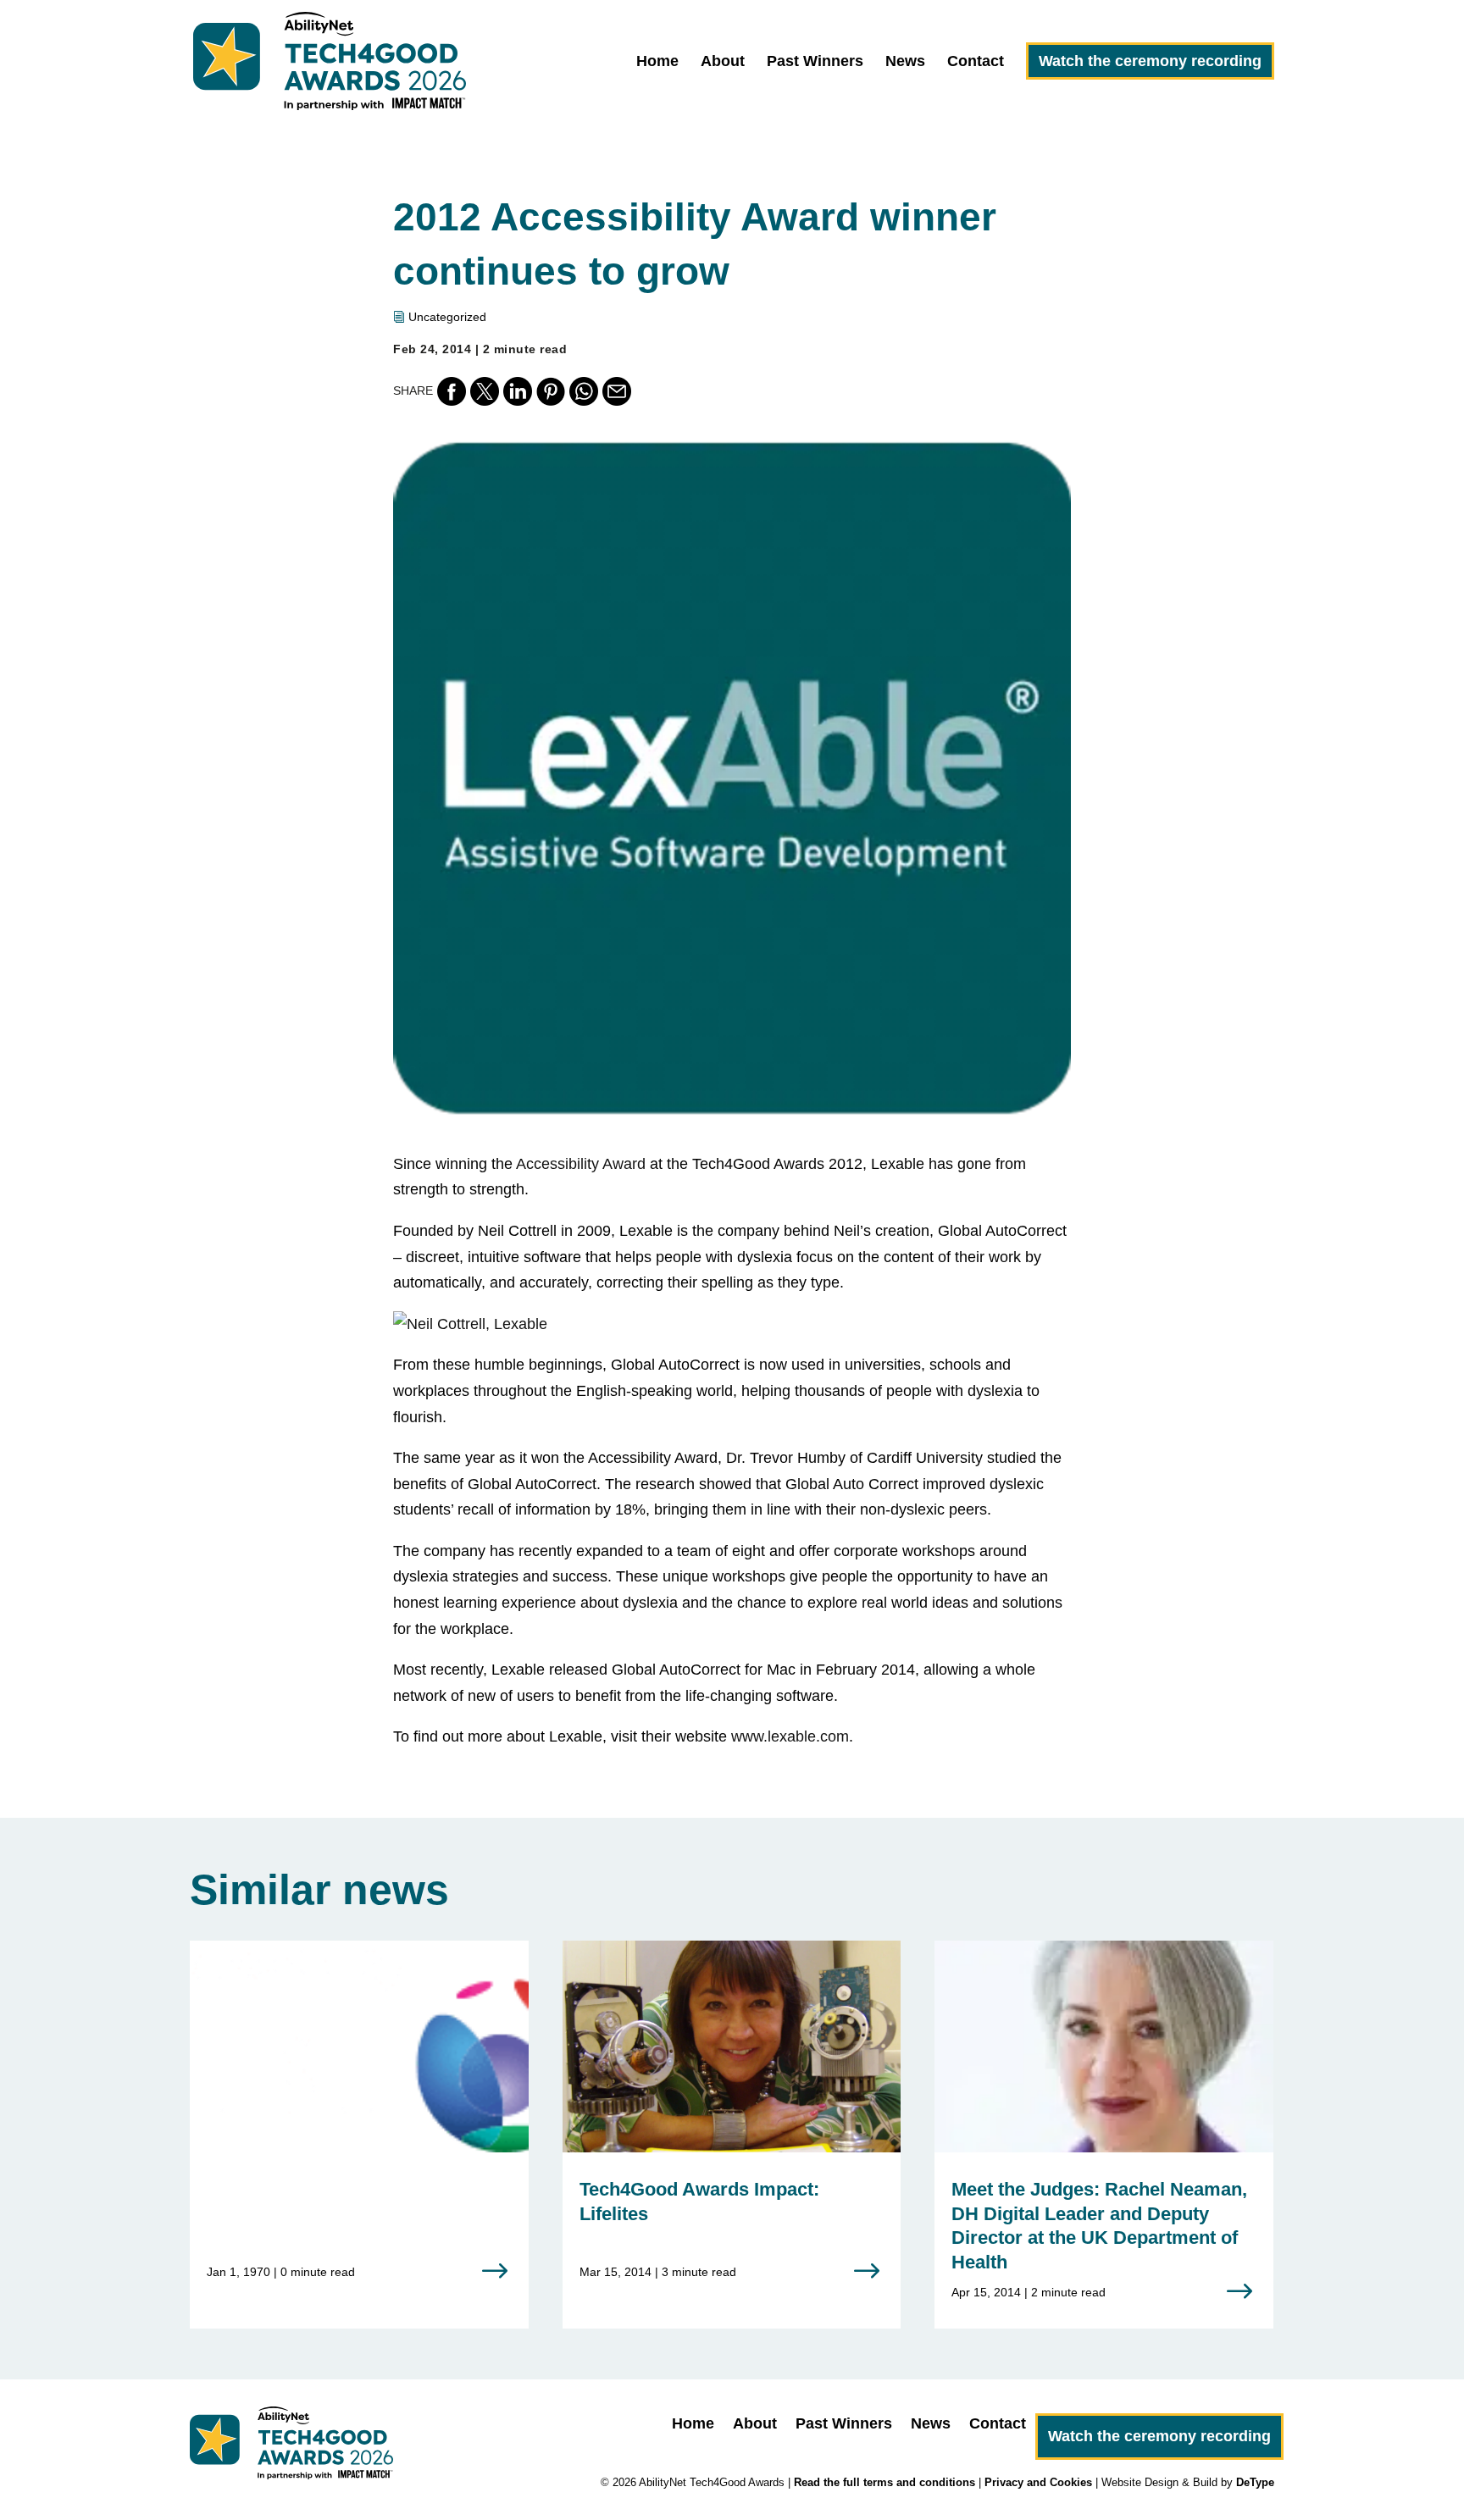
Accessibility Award (581, 1164)
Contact (976, 62)
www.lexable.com (790, 1736)
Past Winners (815, 62)
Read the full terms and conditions (884, 2482)
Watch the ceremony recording (1150, 61)
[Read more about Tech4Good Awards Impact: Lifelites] (732, 2124)
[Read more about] (359, 2124)
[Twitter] (485, 391)
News (905, 62)
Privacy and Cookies (1038, 2482)
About (723, 62)
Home (657, 62)
